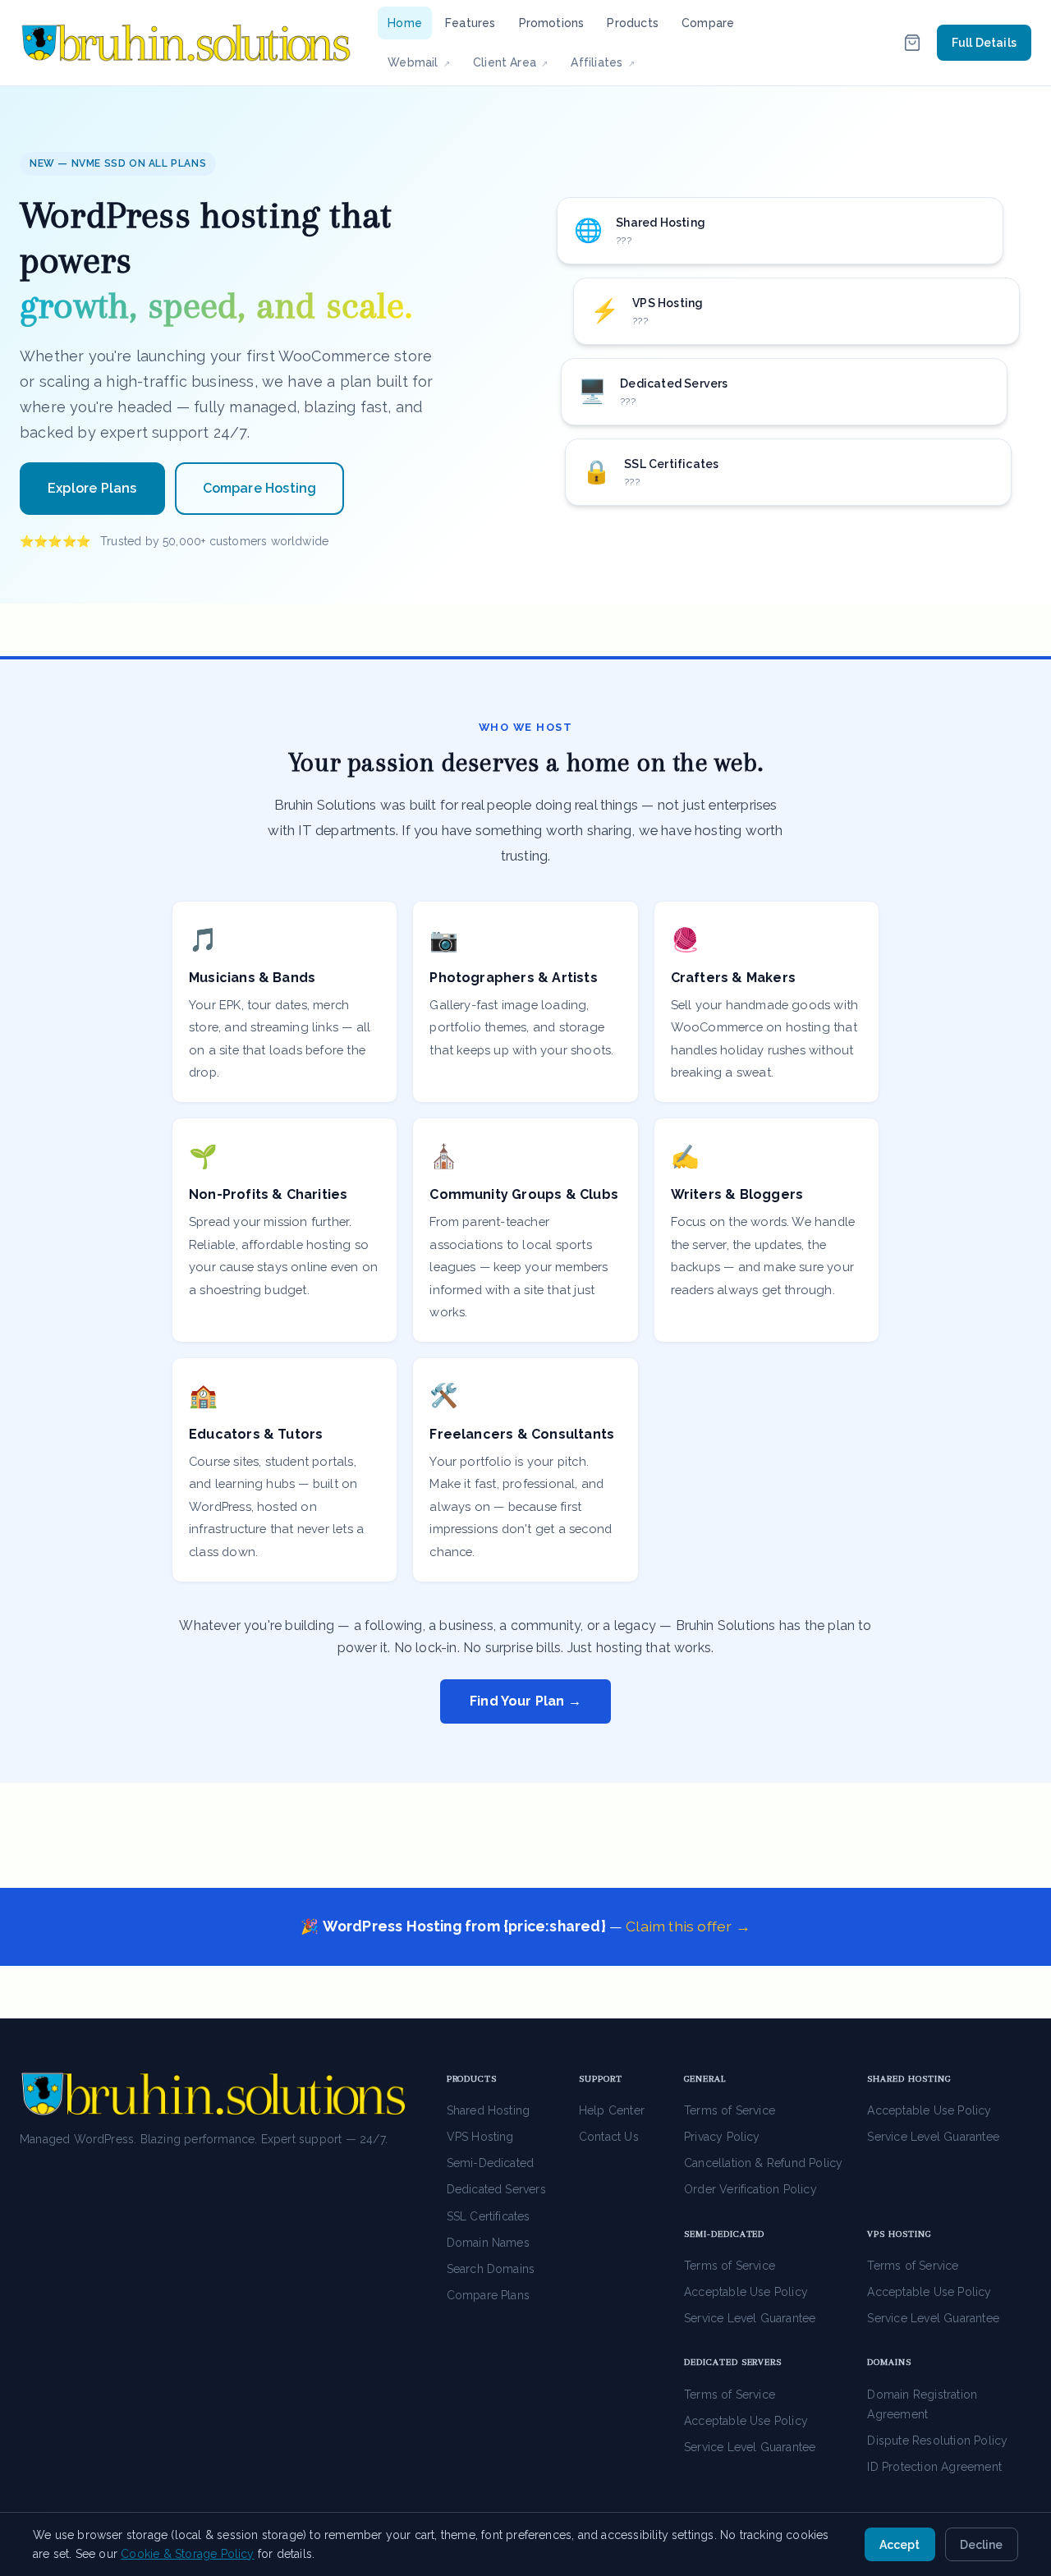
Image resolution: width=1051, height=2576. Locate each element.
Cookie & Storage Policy (187, 2554)
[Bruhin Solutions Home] (186, 43)
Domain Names (488, 2243)
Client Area (516, 62)
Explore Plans (92, 488)
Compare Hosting (260, 488)
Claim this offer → (688, 1926)
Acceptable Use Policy (929, 2110)
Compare (708, 23)
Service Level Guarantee (933, 2137)
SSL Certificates (489, 2216)
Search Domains (491, 2269)
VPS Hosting (480, 2137)
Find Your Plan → (525, 1701)
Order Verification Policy (750, 2189)
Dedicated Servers (496, 2189)
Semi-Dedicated (491, 2163)
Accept (900, 2545)
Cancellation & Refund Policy (763, 2163)
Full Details (984, 43)
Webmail (424, 62)
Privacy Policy (722, 2137)
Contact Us (609, 2137)
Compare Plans (489, 2295)
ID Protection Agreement (934, 2467)
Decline (981, 2545)
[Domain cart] (912, 43)
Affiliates (607, 62)
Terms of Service (730, 2110)
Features (470, 23)
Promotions (552, 23)
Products (633, 23)
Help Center (612, 2110)
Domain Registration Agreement (922, 2404)
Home (405, 23)
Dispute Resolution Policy (937, 2441)
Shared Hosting (489, 2110)
